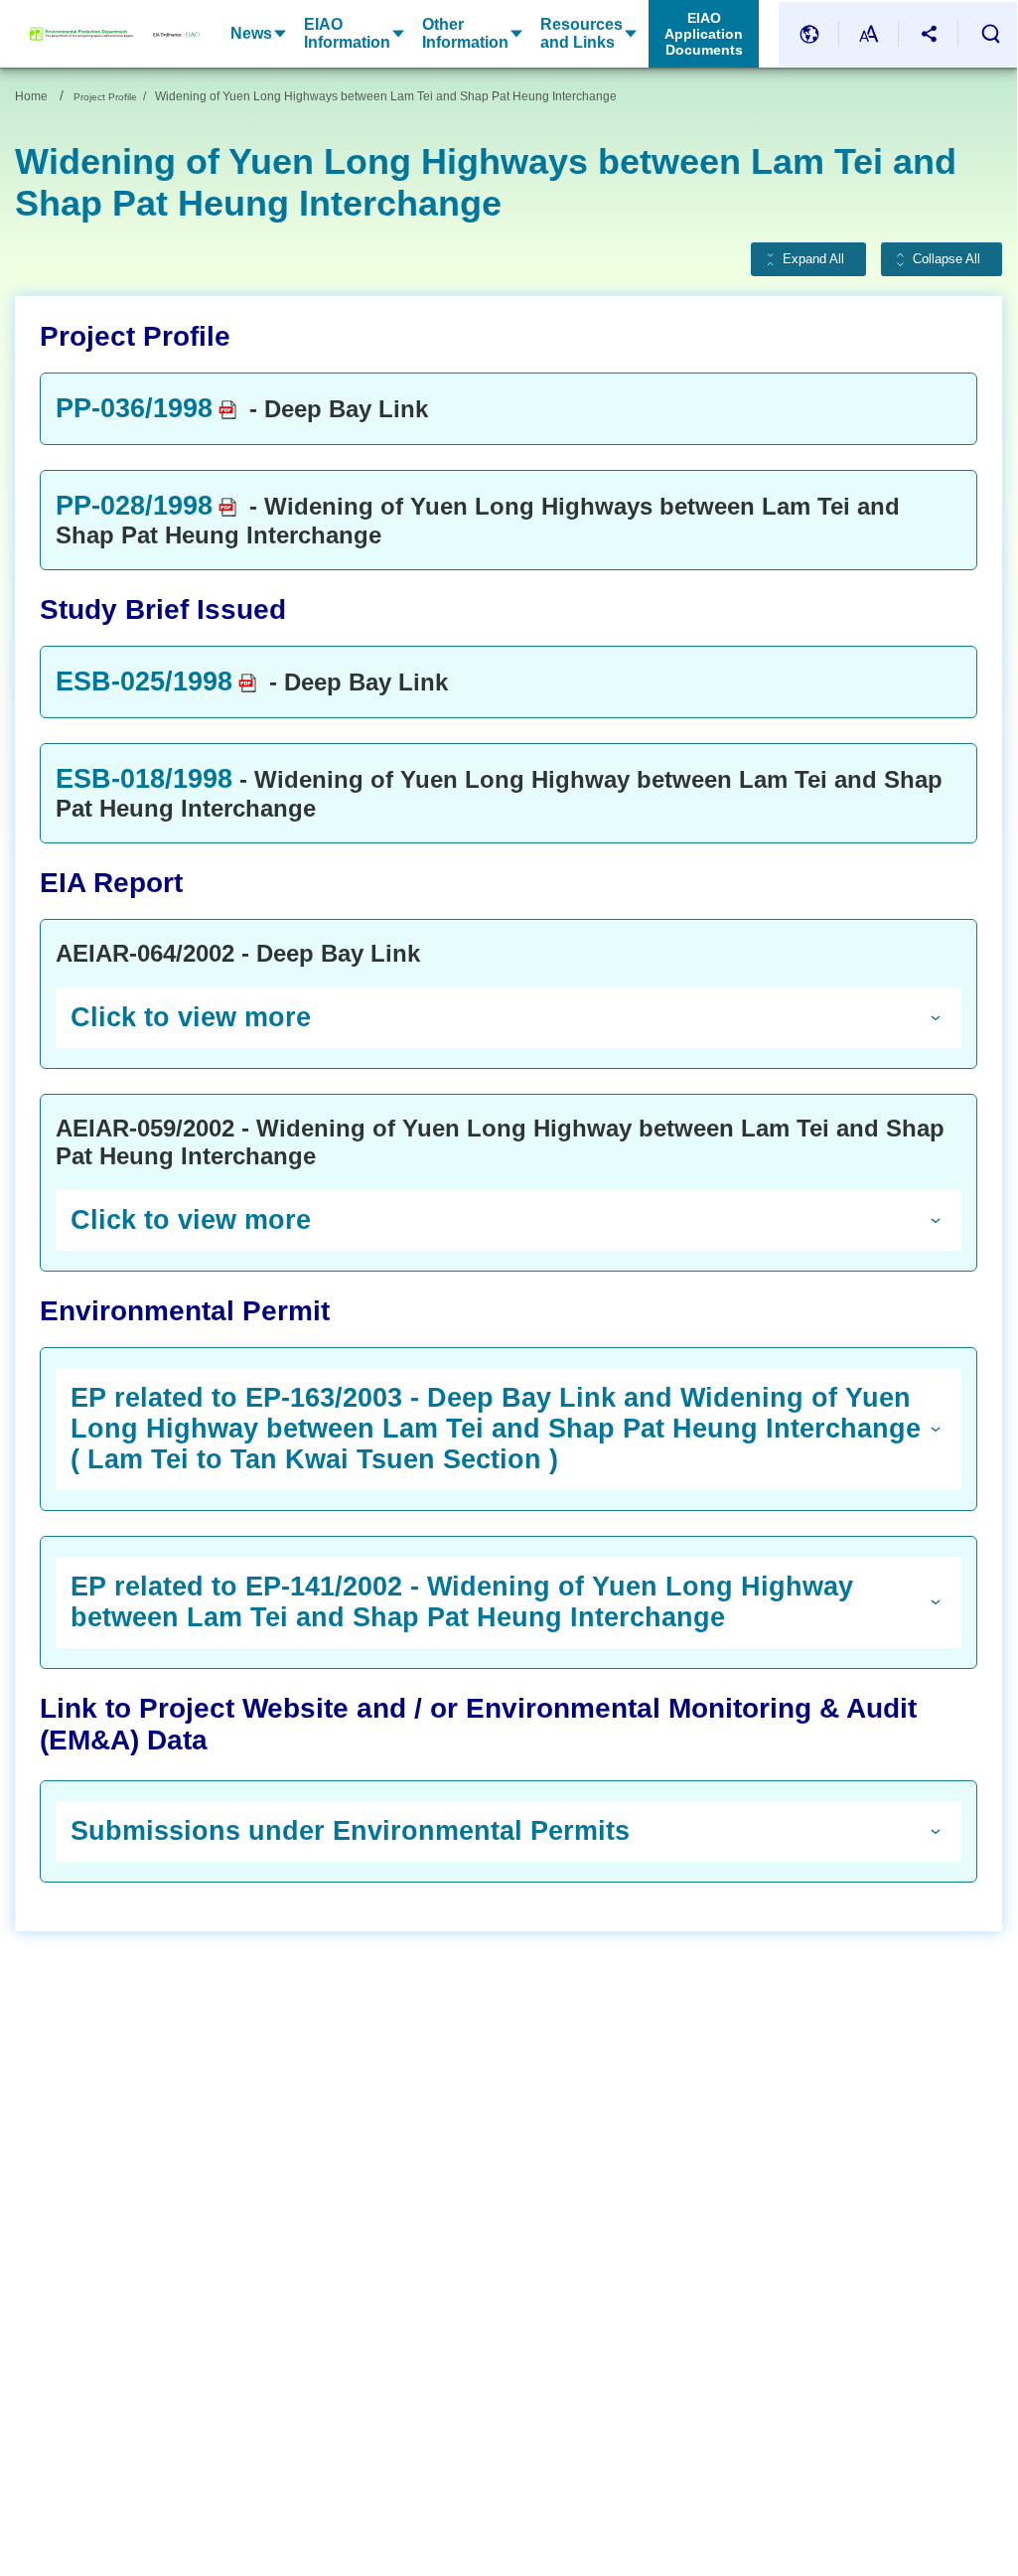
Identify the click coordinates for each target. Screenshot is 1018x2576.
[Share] (929, 34)
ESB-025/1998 (144, 682)
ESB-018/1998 (144, 779)
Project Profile (105, 97)
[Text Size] (869, 34)
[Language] (809, 34)
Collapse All (946, 259)
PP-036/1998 (134, 408)
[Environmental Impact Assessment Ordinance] (166, 34)
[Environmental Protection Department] (81, 34)
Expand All (813, 259)
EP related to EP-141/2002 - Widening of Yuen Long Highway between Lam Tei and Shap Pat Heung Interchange (462, 1602)
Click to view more (191, 1017)
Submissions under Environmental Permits (350, 1831)
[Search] (990, 34)
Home (31, 96)
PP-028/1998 (134, 506)
